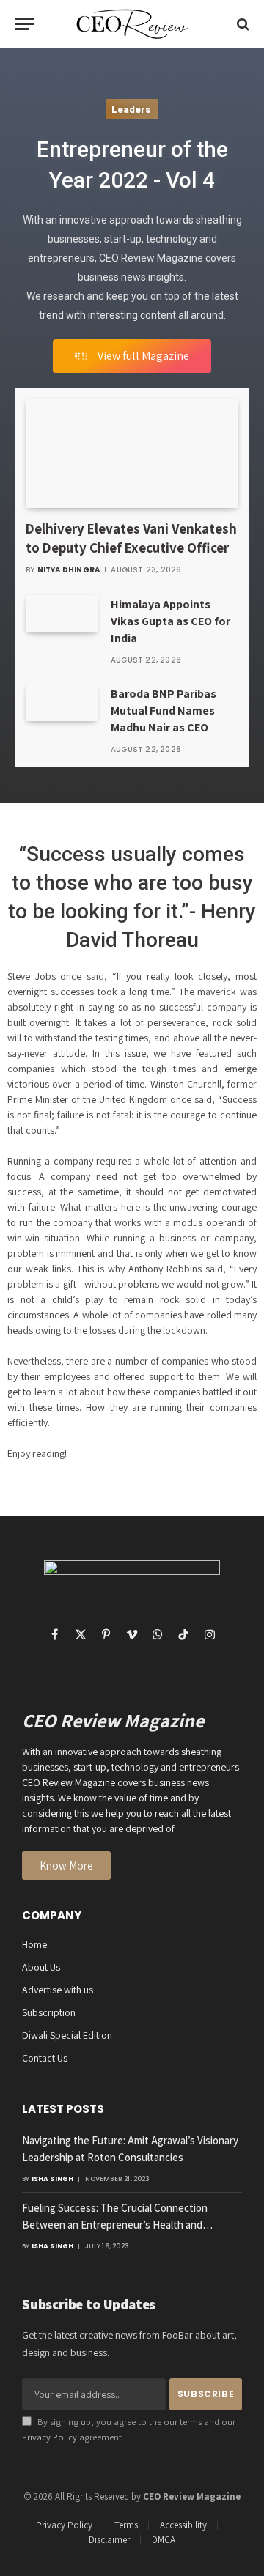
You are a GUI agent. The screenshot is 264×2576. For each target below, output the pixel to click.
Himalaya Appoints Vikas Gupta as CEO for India (170, 621)
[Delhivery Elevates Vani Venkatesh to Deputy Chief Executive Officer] (132, 453)
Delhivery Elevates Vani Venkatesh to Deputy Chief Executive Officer (131, 538)
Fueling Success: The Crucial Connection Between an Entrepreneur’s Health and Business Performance (115, 2224)
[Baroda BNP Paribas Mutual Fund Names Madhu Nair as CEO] (62, 703)
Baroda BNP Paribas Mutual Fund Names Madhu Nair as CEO (164, 711)
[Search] (242, 24)
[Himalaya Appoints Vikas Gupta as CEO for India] (62, 613)
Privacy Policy (49, 2437)
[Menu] (24, 24)
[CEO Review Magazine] (132, 24)
